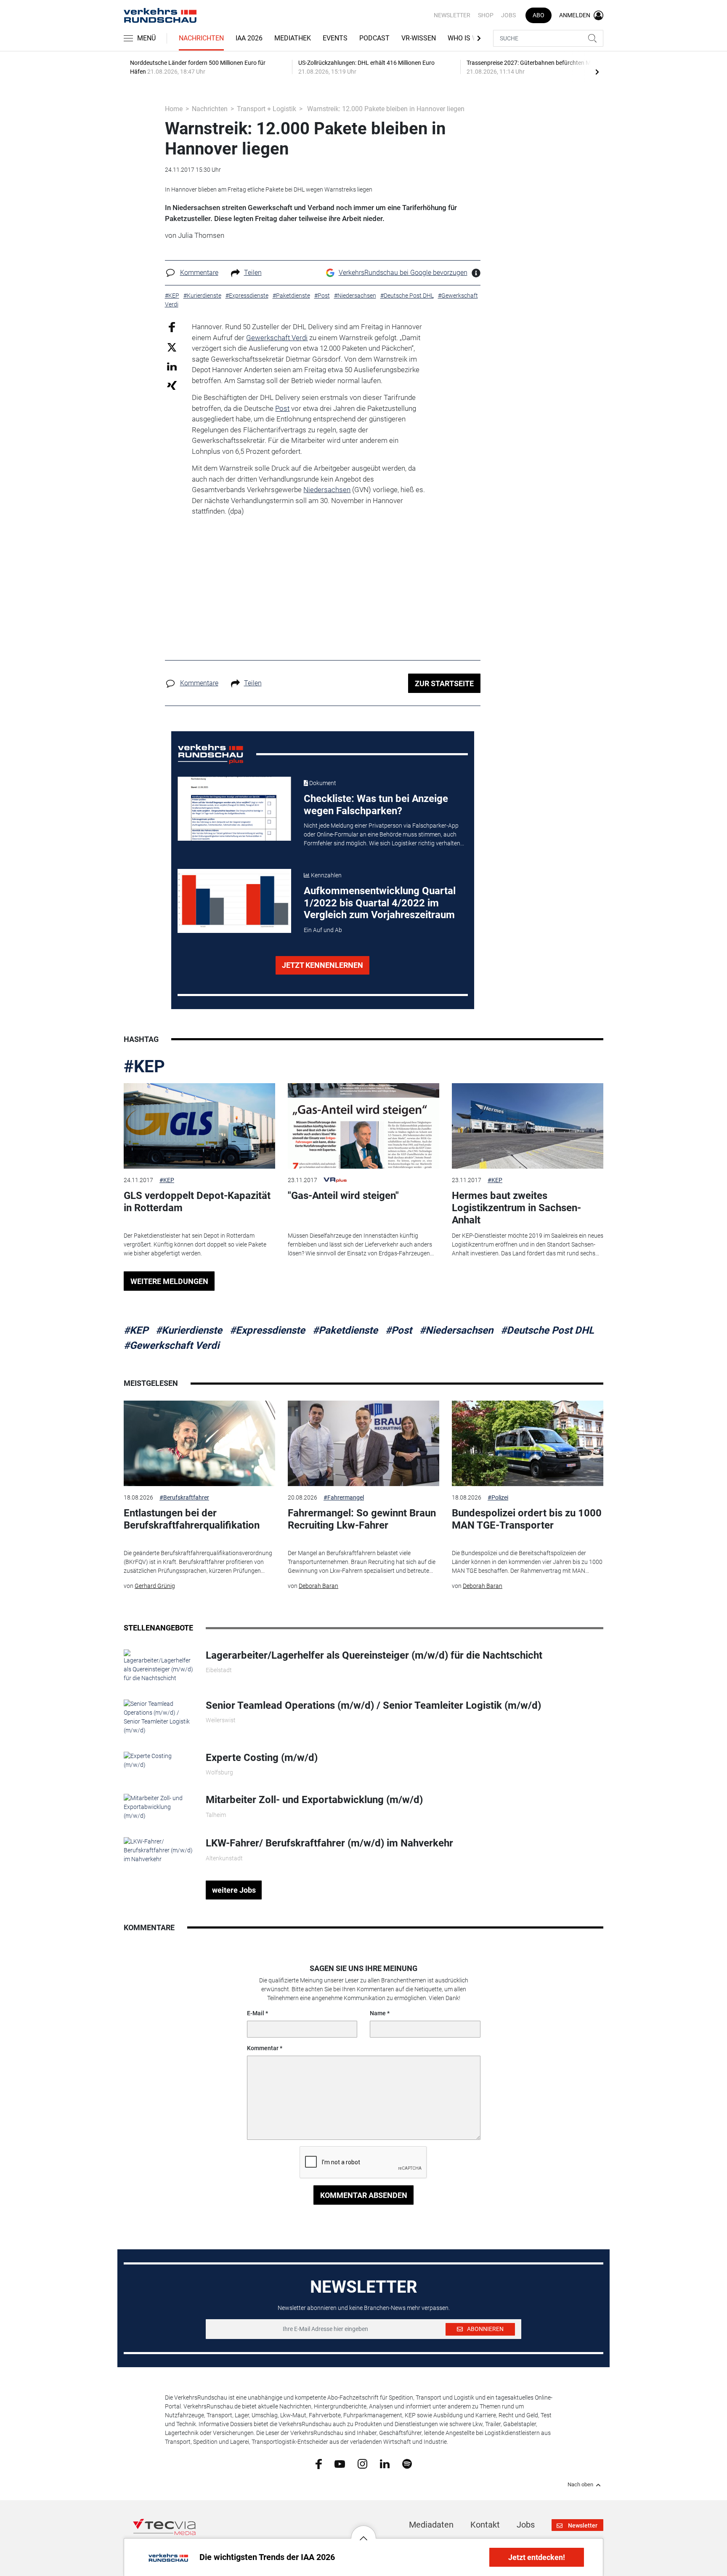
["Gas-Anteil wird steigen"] (363, 1126)
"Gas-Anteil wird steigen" (343, 1196)
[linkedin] (385, 2463)
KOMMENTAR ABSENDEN (364, 2195)
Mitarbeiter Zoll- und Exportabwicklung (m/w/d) (314, 1800)
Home (174, 109)
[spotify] (407, 2464)
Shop (486, 15)
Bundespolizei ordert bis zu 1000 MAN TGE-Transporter (527, 1519)
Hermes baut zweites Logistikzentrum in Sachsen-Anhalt (516, 1208)
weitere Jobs (234, 1890)
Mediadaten (431, 2525)
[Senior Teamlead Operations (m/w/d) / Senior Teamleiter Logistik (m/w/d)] (158, 1717)
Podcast (374, 38)
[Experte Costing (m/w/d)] (158, 1760)
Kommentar (263, 2048)
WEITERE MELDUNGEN (169, 1281)
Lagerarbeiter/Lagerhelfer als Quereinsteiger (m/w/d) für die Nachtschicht (374, 1655)
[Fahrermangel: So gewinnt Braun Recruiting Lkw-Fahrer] (363, 1443)
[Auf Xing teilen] (172, 385)
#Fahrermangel (344, 1497)
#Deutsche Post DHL (547, 1330)
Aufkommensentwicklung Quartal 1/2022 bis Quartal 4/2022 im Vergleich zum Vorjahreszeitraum (380, 903)
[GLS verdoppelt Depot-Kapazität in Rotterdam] (199, 1126)
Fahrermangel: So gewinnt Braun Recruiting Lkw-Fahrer (362, 1519)
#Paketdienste (345, 1330)
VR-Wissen (419, 38)
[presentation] (597, 72)
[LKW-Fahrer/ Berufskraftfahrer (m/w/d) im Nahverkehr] (158, 1850)
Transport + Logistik (267, 109)
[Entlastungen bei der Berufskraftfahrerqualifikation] (199, 1443)
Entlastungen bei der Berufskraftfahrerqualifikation (192, 1519)
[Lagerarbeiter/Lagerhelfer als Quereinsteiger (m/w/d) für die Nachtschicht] (158, 1665)
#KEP (144, 1067)
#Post (399, 1330)
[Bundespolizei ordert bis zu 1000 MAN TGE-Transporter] (528, 1443)
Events (335, 38)
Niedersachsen (327, 490)
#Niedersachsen (456, 1330)
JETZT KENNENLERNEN (322, 965)
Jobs (508, 15)
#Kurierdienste (189, 1330)
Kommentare (199, 273)
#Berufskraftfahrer (184, 1497)
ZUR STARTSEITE (444, 683)
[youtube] (340, 2463)
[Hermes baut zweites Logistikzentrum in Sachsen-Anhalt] (528, 1126)
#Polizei (498, 1497)
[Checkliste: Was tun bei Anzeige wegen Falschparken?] (234, 809)
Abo (539, 15)
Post (282, 408)
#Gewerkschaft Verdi (171, 1345)
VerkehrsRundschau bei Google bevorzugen (403, 273)
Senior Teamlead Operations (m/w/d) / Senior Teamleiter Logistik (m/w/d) (373, 1705)
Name (378, 2013)
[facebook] (319, 2464)
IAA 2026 (249, 38)
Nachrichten (201, 38)
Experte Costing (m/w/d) (262, 1758)
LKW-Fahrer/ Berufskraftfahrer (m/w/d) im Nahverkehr (329, 1843)
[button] (363, 2532)
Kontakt (485, 2525)
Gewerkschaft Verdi (277, 338)
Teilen (253, 273)
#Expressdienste (267, 1330)
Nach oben (580, 2485)
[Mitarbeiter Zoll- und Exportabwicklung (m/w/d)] (158, 1806)
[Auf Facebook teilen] (172, 327)
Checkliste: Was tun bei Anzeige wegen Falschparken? (376, 805)
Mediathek (293, 38)
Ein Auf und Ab (323, 930)
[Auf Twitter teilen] (172, 347)
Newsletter (452, 15)
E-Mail (256, 2013)
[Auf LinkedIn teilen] (172, 366)
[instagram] (362, 2464)
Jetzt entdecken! (537, 2557)
